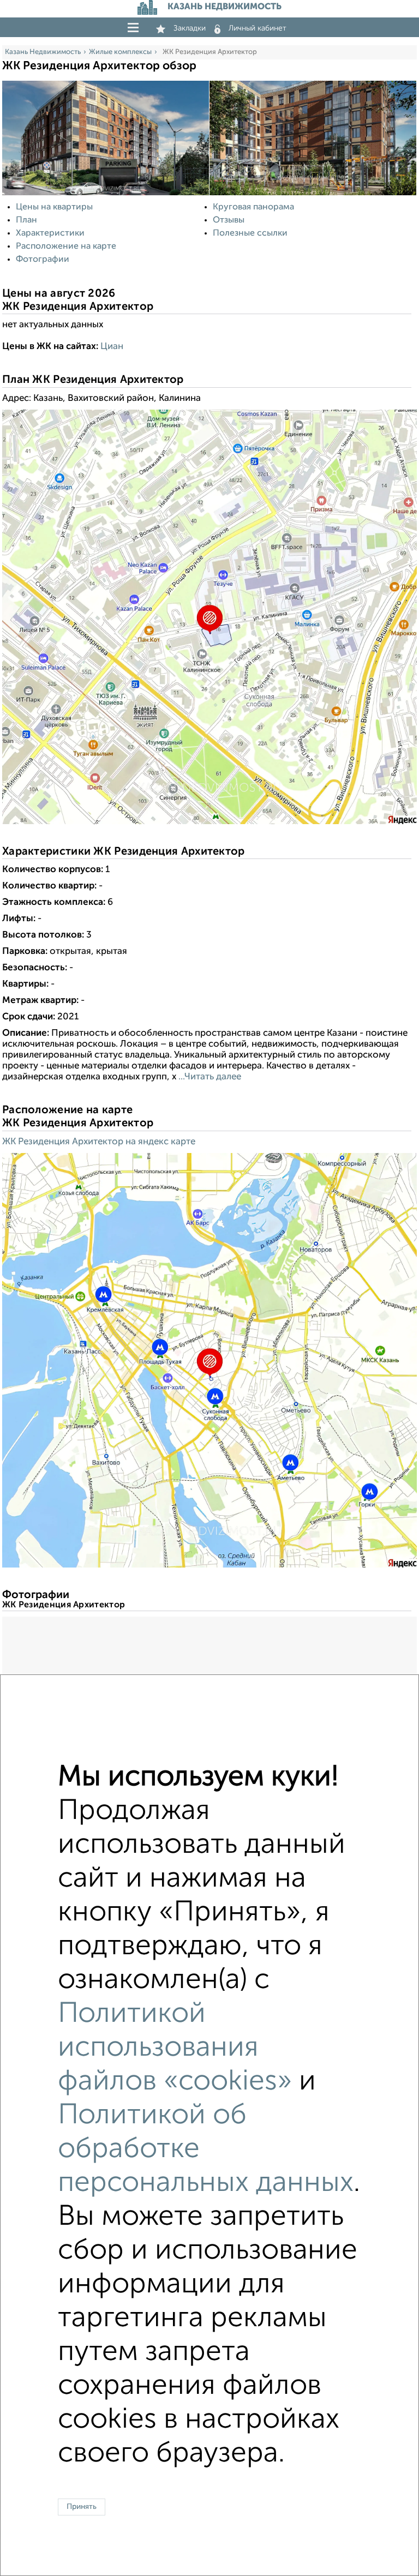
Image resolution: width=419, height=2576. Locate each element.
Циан (112, 347)
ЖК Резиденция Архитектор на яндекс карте (99, 1142)
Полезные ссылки (250, 233)
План (26, 220)
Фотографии (43, 260)
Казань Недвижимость (43, 52)
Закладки (190, 28)
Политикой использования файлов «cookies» (175, 2048)
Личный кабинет (258, 28)
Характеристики (50, 233)
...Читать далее (209, 1077)
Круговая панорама (253, 207)
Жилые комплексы (120, 52)
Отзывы (229, 220)
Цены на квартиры (54, 207)
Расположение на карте (66, 247)
